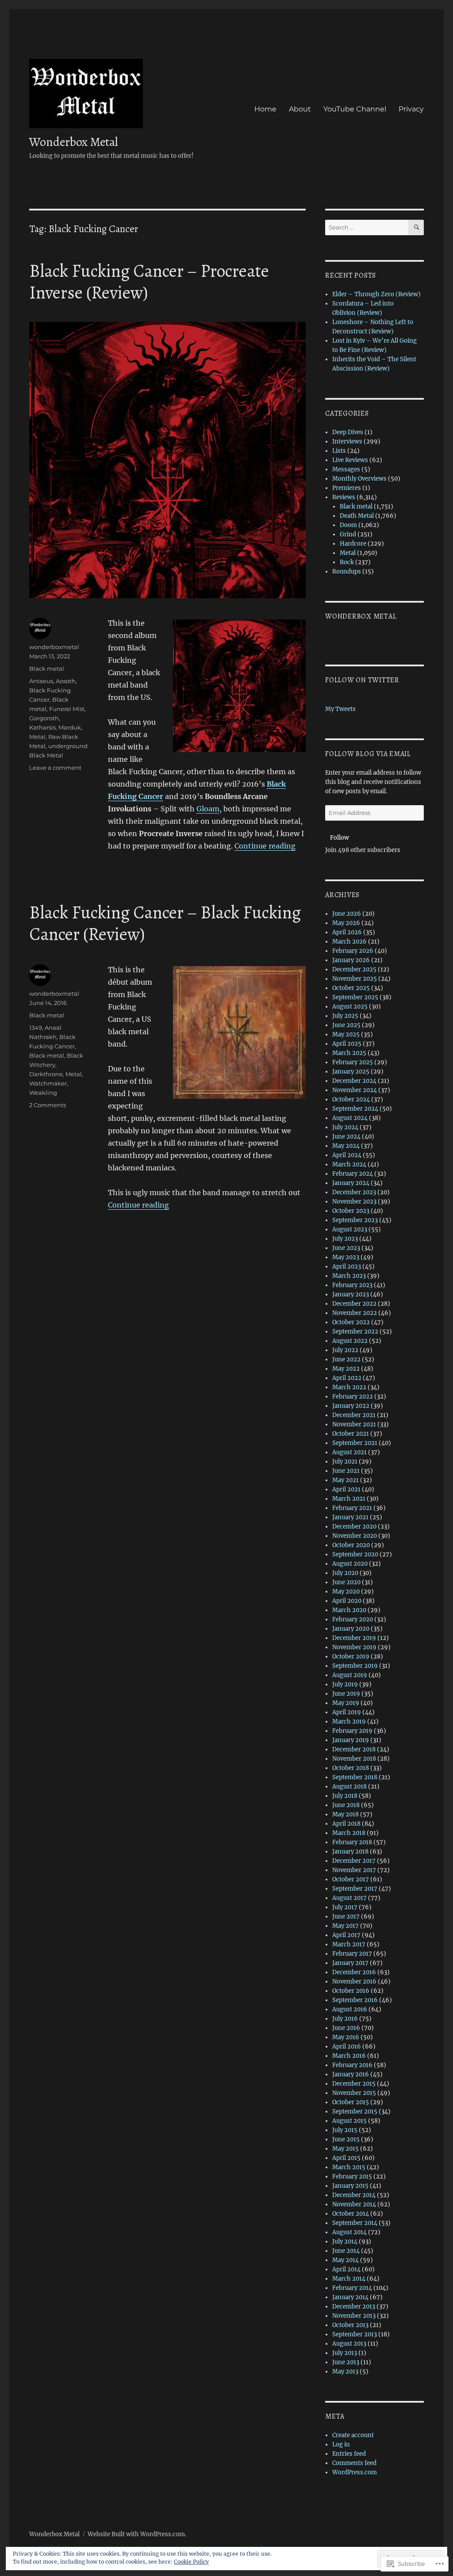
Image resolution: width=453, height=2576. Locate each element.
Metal (37, 737)
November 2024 (355, 1090)
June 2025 (346, 1025)
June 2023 (346, 1248)
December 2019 (354, 1638)
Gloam (208, 809)
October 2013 (350, 2325)
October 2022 (351, 1322)
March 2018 (349, 1833)
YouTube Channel (355, 109)
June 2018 (346, 1805)
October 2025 (351, 988)
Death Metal (357, 516)
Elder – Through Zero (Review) (376, 294)
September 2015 (355, 2112)
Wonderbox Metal (74, 142)
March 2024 (349, 1164)
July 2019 (345, 1684)
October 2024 (351, 1099)
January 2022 (351, 1406)
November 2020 (355, 1536)
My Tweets (340, 709)
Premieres (347, 488)
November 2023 (354, 1202)
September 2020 (355, 1554)
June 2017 (346, 1917)
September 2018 (355, 1777)
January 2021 (350, 1517)
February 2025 (353, 1062)
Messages (346, 469)
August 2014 (349, 2232)
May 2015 (346, 2149)
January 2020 (351, 1629)
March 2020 (349, 1610)
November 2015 (354, 2093)
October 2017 (351, 1879)
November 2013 (354, 2316)
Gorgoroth (44, 718)
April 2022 (347, 1378)
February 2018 (352, 1842)
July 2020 (345, 1573)
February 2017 (352, 1954)
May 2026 (346, 923)
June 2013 (346, 2362)
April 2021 (346, 1489)
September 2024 (355, 1109)
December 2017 (354, 1861)
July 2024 (345, 1127)
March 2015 (349, 2167)
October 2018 (351, 1768)
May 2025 (346, 1034)
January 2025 (351, 1072)
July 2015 (345, 2130)
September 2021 (355, 1443)
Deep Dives (348, 432)
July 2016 (345, 2019)
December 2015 (354, 2084)
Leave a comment (55, 768)
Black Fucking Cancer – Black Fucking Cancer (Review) (165, 923)
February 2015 (352, 2177)
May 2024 (346, 1146)
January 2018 (350, 1852)
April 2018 (346, 1824)
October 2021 (351, 1434)
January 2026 (351, 960)
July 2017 (345, 1907)
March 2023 (349, 1276)
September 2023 (355, 1220)
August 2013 (349, 2344)
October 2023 (351, 1211)
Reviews (344, 497)
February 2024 (353, 1174)
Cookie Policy (191, 2562)
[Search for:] (367, 227)
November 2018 (354, 1759)
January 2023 (351, 1294)
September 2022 (355, 1332)
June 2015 (346, 2139)
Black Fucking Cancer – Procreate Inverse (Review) (149, 282)
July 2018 (345, 1796)
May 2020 (346, 1592)
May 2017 (346, 1926)
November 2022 (355, 1313)
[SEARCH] (416, 227)
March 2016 (349, 2056)
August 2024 (350, 1118)
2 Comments (48, 1105)
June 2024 (346, 1137)
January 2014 (350, 2297)
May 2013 (345, 2372)
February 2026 (353, 951)
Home (265, 109)
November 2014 (354, 2204)
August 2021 (349, 1452)
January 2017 (350, 1963)
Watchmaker (48, 1083)
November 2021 (354, 1424)
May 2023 (346, 1257)
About (300, 109)
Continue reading (265, 846)
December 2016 (354, 1972)
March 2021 (349, 1499)
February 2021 (352, 1508)
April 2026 (347, 932)
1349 (36, 1028)
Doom (348, 525)
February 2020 (353, 1619)
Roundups (347, 571)
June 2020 (346, 1582)
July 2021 (345, 1462)
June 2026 (347, 914)
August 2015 (349, 2121)
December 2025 (354, 969)
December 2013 (354, 2307)
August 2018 (349, 1787)
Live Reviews (350, 460)
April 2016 (347, 2047)
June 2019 (346, 1694)
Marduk (70, 727)
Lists (339, 451)
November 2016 (354, 1982)
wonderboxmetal (54, 647)
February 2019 (352, 1731)
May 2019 (346, 1703)
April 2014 (346, 2269)
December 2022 (354, 1304)
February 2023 (352, 1285)
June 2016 (346, 2028)
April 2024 (347, 1155)
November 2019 (354, 1647)
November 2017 (354, 1870)
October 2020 (351, 1545)
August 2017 (349, 1898)
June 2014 (346, 2251)
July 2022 (345, 1350)
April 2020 (347, 1601)
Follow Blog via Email (368, 754)
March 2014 (349, 2279)
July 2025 (345, 1016)
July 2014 (345, 2242)
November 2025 (355, 979)
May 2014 (346, 2260)
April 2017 (346, 1935)
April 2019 (347, 1712)
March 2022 (349, 1387)
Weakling (43, 1093)
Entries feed (349, 2454)
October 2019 (351, 1657)
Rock (347, 562)
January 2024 (351, 1183)
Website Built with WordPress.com (136, 2534)
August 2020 (350, 1564)
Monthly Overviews (359, 479)
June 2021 (346, 1471)
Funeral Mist (67, 709)
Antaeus (41, 681)
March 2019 (349, 1722)
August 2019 (350, 1675)
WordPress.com (355, 2472)
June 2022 (346, 1359)
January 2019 (351, 1740)
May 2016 (346, 2037)
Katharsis (42, 727)
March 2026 (349, 942)
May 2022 (346, 1369)
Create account (353, 2435)
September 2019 (355, 1666)
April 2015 (346, 2158)
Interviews (347, 441)
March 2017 (349, 1944)
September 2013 (355, 2334)
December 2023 (354, 1192)
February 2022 (353, 1397)
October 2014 (351, 2214)
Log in (341, 2444)
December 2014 (354, 2195)
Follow (340, 838)
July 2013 (345, 2353)
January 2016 (351, 2074)
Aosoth (66, 681)
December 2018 (354, 1749)
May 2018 (346, 1814)
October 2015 (351, 2102)
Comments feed (354, 2463)
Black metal (47, 669)
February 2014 (352, 2288)
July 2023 (345, 1239)
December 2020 (354, 1527)
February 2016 (352, 2065)
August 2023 (350, 1229)
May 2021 (346, 1480)
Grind (348, 534)
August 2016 (350, 2009)
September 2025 (355, 997)
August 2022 (350, 1341)
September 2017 (355, 1889)
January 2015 (350, 2186)
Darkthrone (46, 1074)
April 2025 (347, 1044)
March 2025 (349, 1053)
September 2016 (355, 2000)
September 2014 (355, 2223)
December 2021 (354, 1415)
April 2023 (347, 1267)
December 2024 (354, 1081)
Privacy (411, 109)
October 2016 (351, 1991)
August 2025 (350, 1007)
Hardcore (353, 544)
